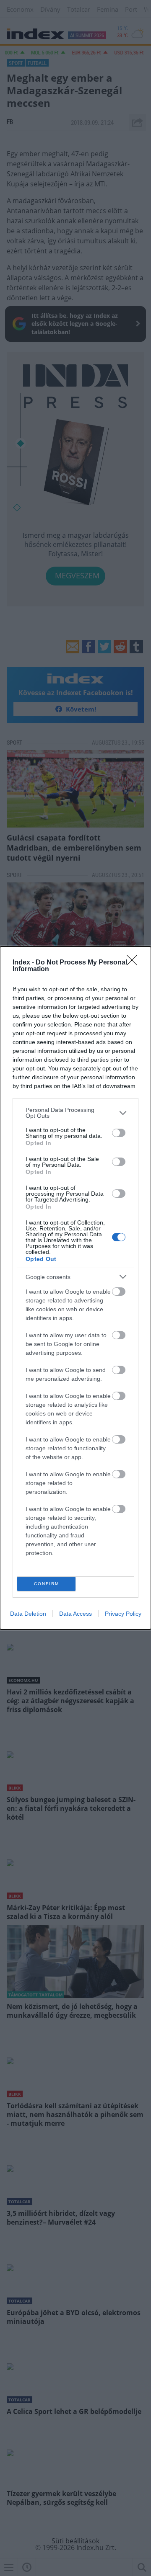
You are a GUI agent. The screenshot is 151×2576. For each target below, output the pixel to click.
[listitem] (75, 1113)
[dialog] (75, 1288)
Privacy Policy (123, 1614)
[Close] (135, 963)
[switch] (119, 1133)
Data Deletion (28, 1614)
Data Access (75, 1614)
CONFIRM (47, 1584)
